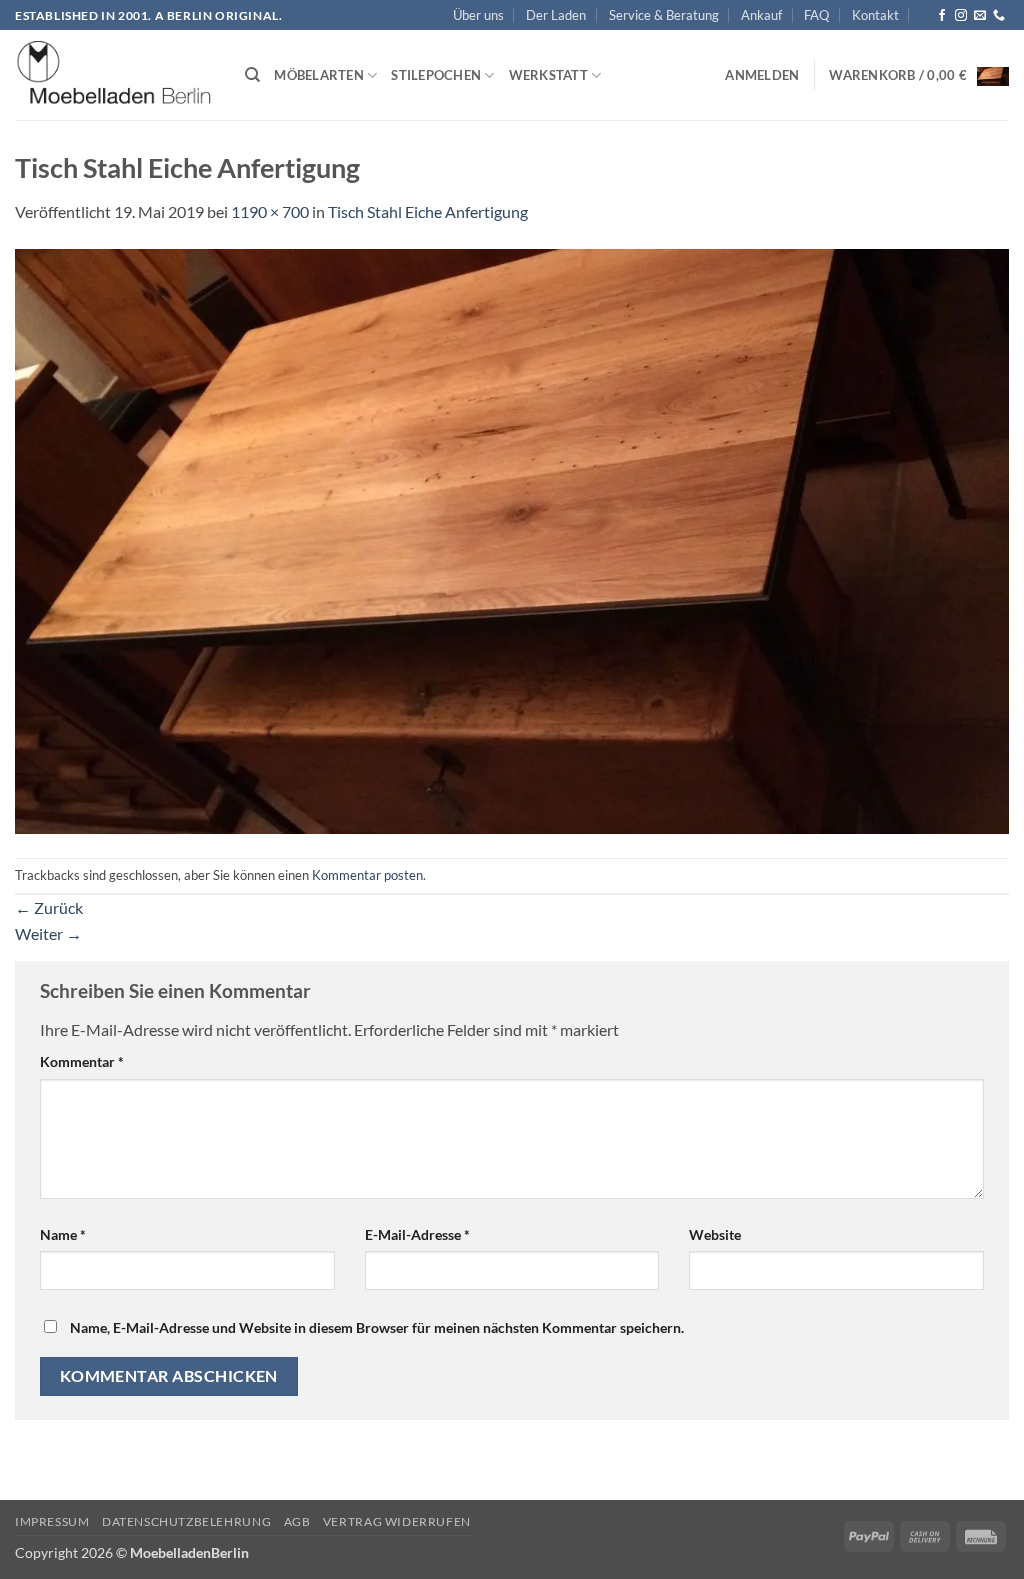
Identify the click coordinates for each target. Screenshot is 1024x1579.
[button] (762, 75)
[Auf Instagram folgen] (961, 16)
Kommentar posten (367, 875)
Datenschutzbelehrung (186, 1521)
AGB (297, 1521)
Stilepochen (436, 75)
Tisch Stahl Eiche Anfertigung (428, 211)
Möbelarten (319, 75)
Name (63, 1234)
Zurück (49, 907)
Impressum (52, 1521)
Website (715, 1234)
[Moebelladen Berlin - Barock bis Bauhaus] (115, 76)
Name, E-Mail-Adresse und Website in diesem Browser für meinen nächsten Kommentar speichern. (377, 1327)
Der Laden (556, 15)
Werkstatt (548, 75)
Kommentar (82, 1061)
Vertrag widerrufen (397, 1521)
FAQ (816, 15)
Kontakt (875, 15)
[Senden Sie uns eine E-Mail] (980, 16)
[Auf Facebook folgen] (942, 16)
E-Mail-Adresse (417, 1234)
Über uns (478, 15)
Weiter (48, 933)
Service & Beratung (664, 15)
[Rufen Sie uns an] (999, 16)
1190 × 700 (270, 211)
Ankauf (761, 15)
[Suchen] (252, 75)
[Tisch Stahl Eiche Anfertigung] (512, 538)
